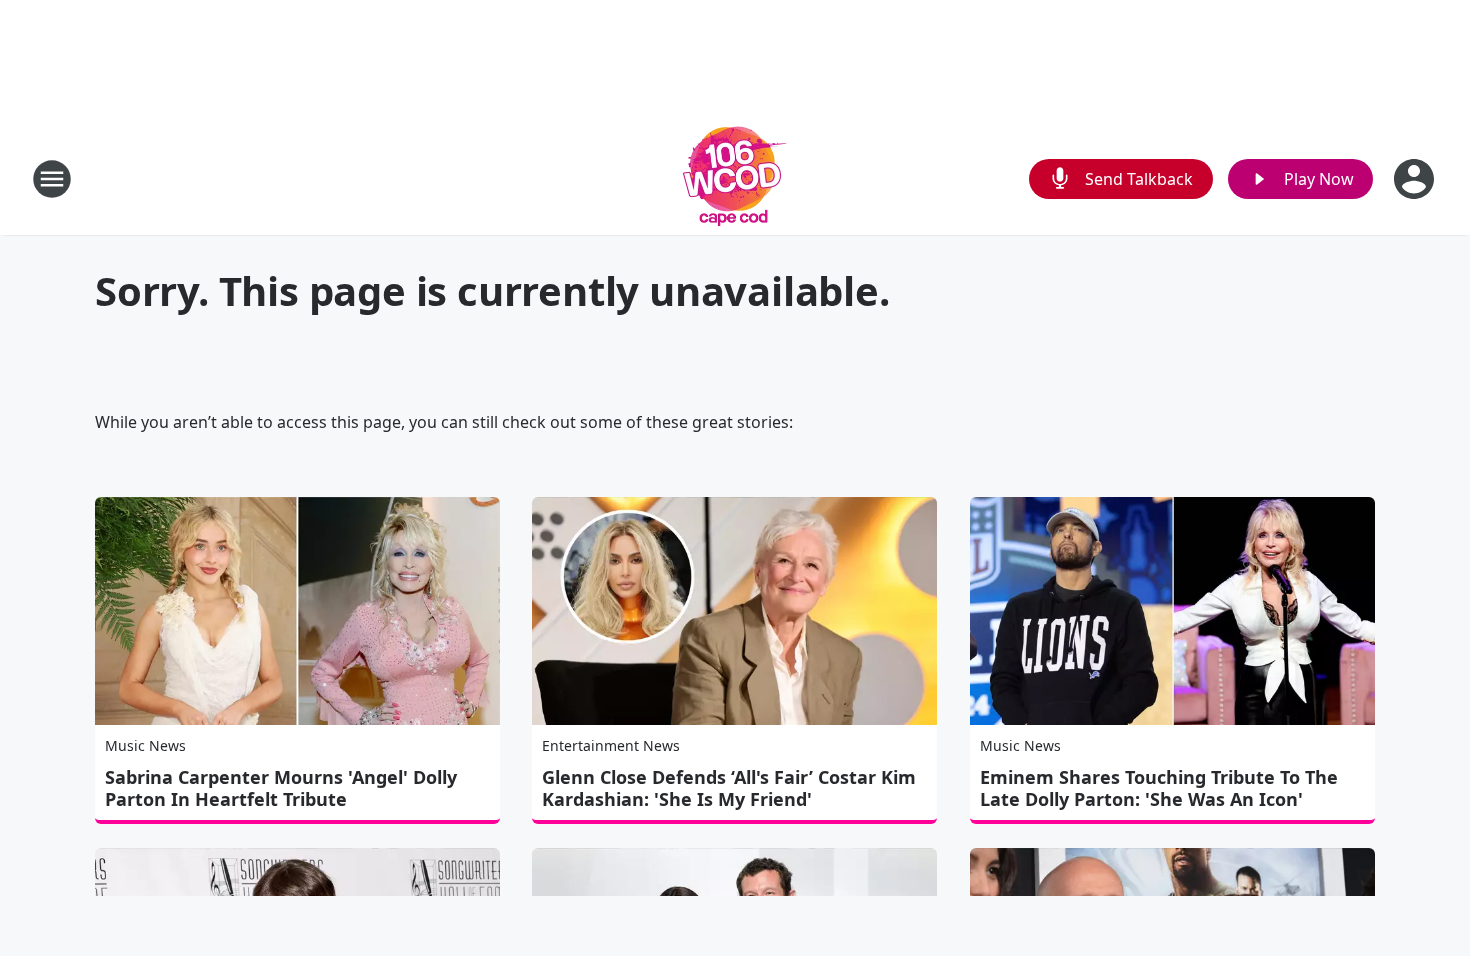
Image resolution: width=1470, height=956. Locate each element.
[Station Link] (735, 178)
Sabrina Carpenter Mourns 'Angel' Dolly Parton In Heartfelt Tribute (281, 788)
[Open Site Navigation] (52, 179)
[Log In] (1416, 179)
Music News (145, 745)
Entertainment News (611, 745)
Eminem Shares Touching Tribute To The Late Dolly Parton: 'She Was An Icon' (1159, 788)
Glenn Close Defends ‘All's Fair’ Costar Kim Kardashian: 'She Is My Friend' (729, 788)
